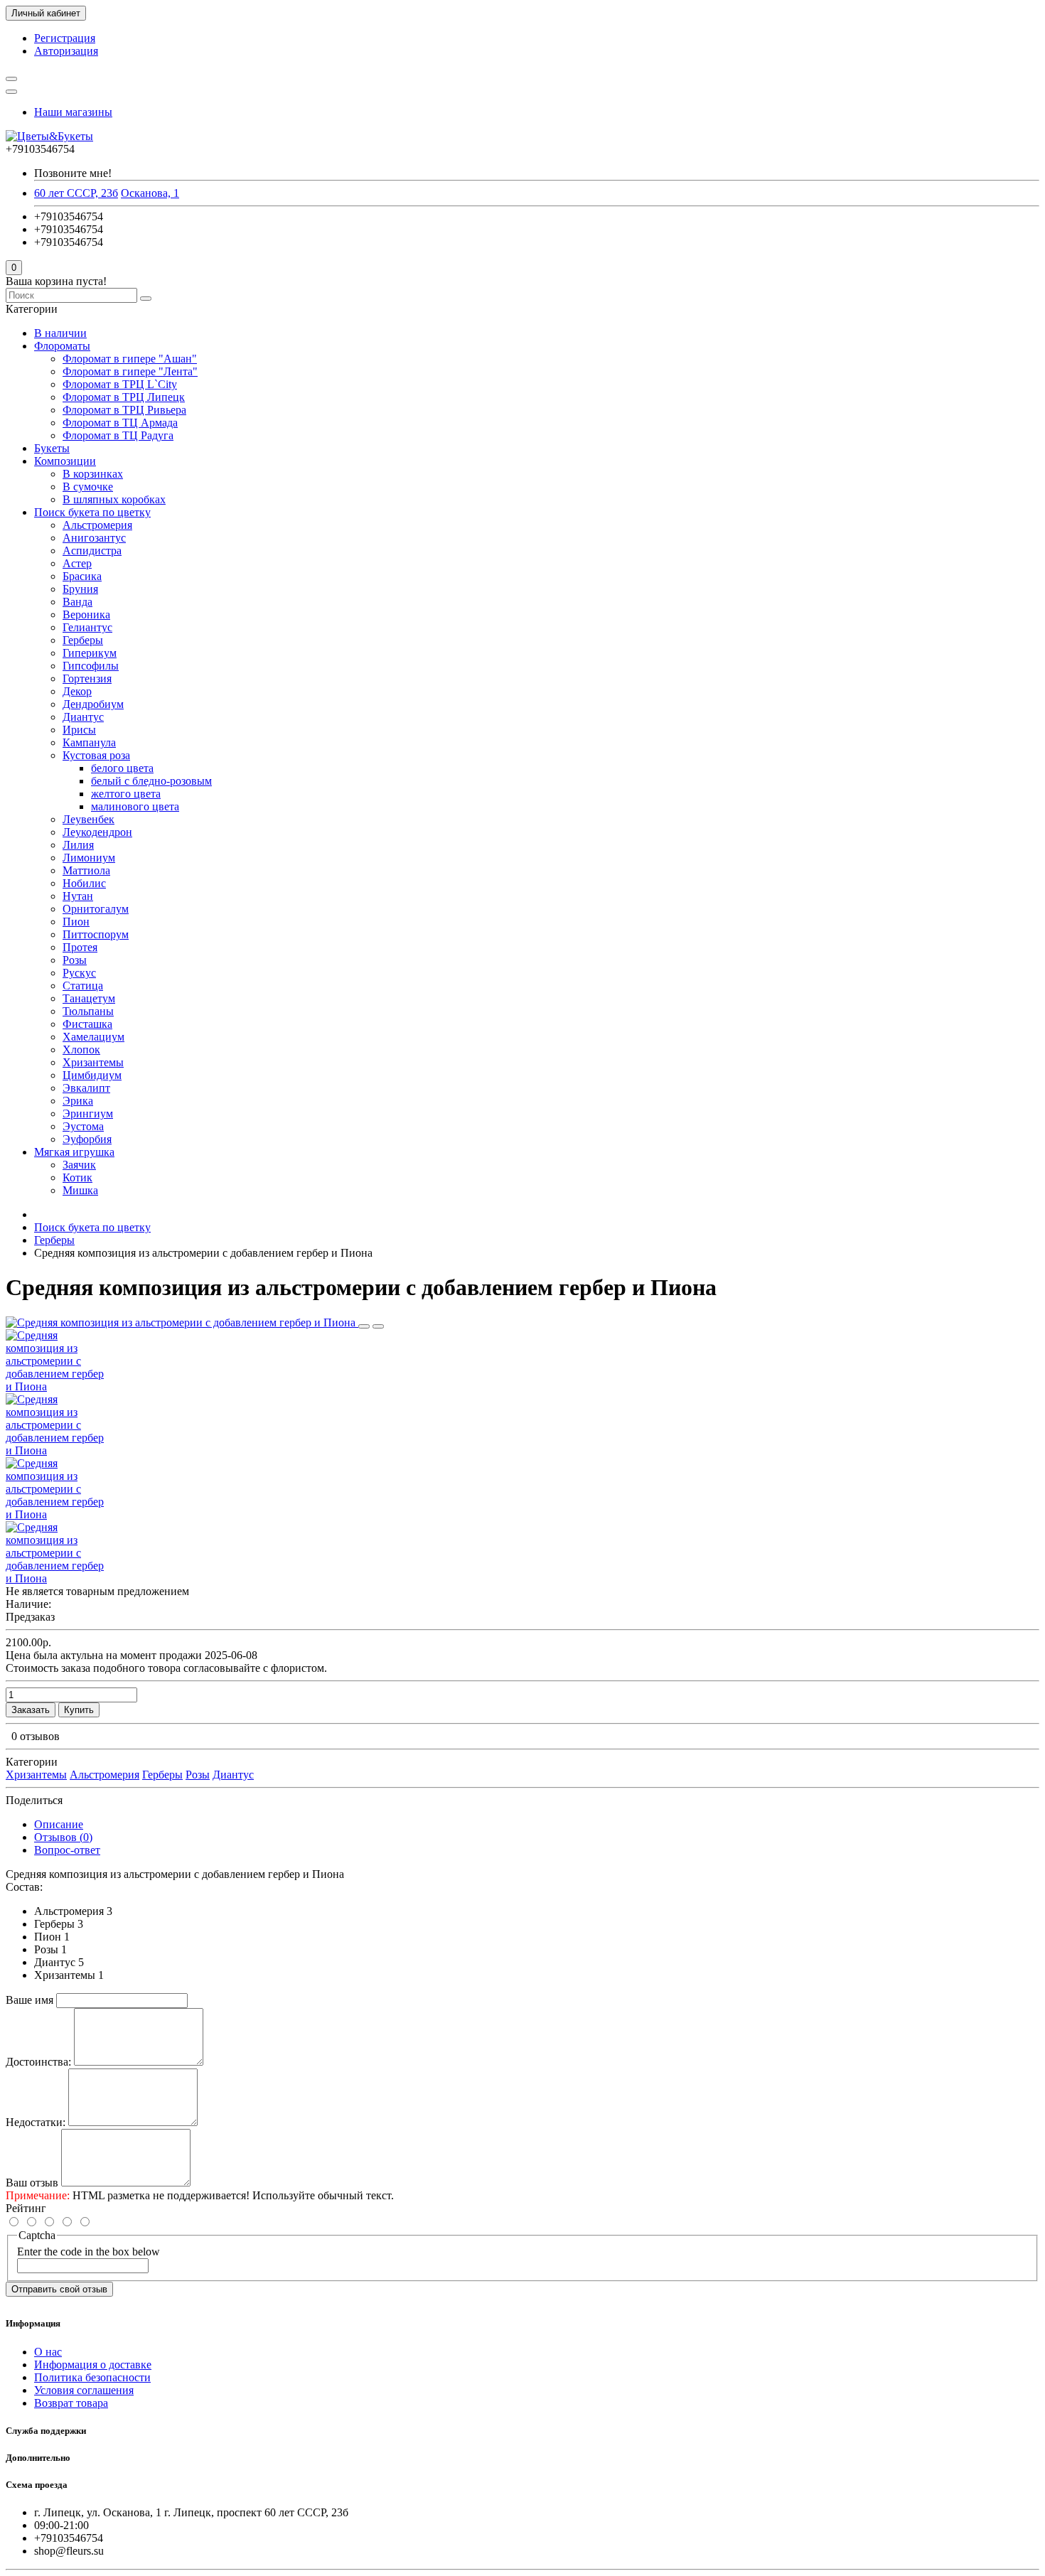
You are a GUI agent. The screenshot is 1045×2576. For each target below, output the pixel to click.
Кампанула (89, 742)
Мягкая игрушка (74, 1152)
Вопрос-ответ (67, 1850)
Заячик (79, 1165)
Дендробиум (93, 704)
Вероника (86, 615)
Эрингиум (88, 1113)
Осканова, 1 (150, 193)
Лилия (78, 845)
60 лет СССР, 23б (76, 193)
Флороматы (62, 346)
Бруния (80, 589)
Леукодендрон (97, 832)
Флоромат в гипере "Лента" (130, 371)
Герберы (83, 640)
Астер (77, 563)
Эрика (78, 1101)
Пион (76, 922)
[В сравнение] (378, 1326)
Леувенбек (89, 819)
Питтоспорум (96, 934)
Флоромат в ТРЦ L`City (120, 384)
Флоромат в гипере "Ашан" (130, 359)
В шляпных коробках (114, 499)
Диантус (83, 717)
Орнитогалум (96, 909)
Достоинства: (38, 2062)
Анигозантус (94, 538)
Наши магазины (73, 112)
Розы (75, 960)
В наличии (60, 333)
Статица (83, 986)
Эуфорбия (87, 1139)
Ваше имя (30, 2000)
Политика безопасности (92, 2377)
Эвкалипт (86, 1088)
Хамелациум (93, 1037)
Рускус (79, 973)
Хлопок (81, 1050)
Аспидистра (92, 551)
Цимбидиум (92, 1075)
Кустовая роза (96, 755)
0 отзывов (36, 1736)
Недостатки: (36, 2122)
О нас (48, 2352)
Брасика (82, 576)
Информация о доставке (93, 2365)
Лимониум (89, 858)
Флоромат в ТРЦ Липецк (124, 397)
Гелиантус (87, 627)
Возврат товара (71, 2403)
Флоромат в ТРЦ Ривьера (124, 410)
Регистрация (65, 38)
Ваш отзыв (32, 2183)
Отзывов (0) (63, 1837)
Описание (59, 1824)
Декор (77, 691)
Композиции (65, 461)
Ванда (77, 602)
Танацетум (89, 998)
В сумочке (88, 487)
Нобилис (84, 883)
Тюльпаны (88, 1011)
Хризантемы (93, 1062)
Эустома (83, 1126)
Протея (80, 947)
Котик (77, 1177)
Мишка (80, 1190)
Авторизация (66, 51)
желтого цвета (126, 794)
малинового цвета (135, 806)
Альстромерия (97, 525)
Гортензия (87, 678)
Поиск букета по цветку (92, 512)
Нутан (78, 896)
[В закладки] (364, 1326)
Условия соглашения (84, 2390)
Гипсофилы (91, 666)
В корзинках (93, 474)
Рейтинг (26, 2208)
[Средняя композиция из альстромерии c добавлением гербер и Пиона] (182, 1322)
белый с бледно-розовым (151, 781)
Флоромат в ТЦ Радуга (118, 435)
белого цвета (122, 768)
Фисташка (87, 1024)
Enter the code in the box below (89, 2252)
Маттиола (86, 870)
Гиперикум (90, 653)
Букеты (52, 448)
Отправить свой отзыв (59, 2289)
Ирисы (79, 730)
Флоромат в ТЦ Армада (120, 423)
